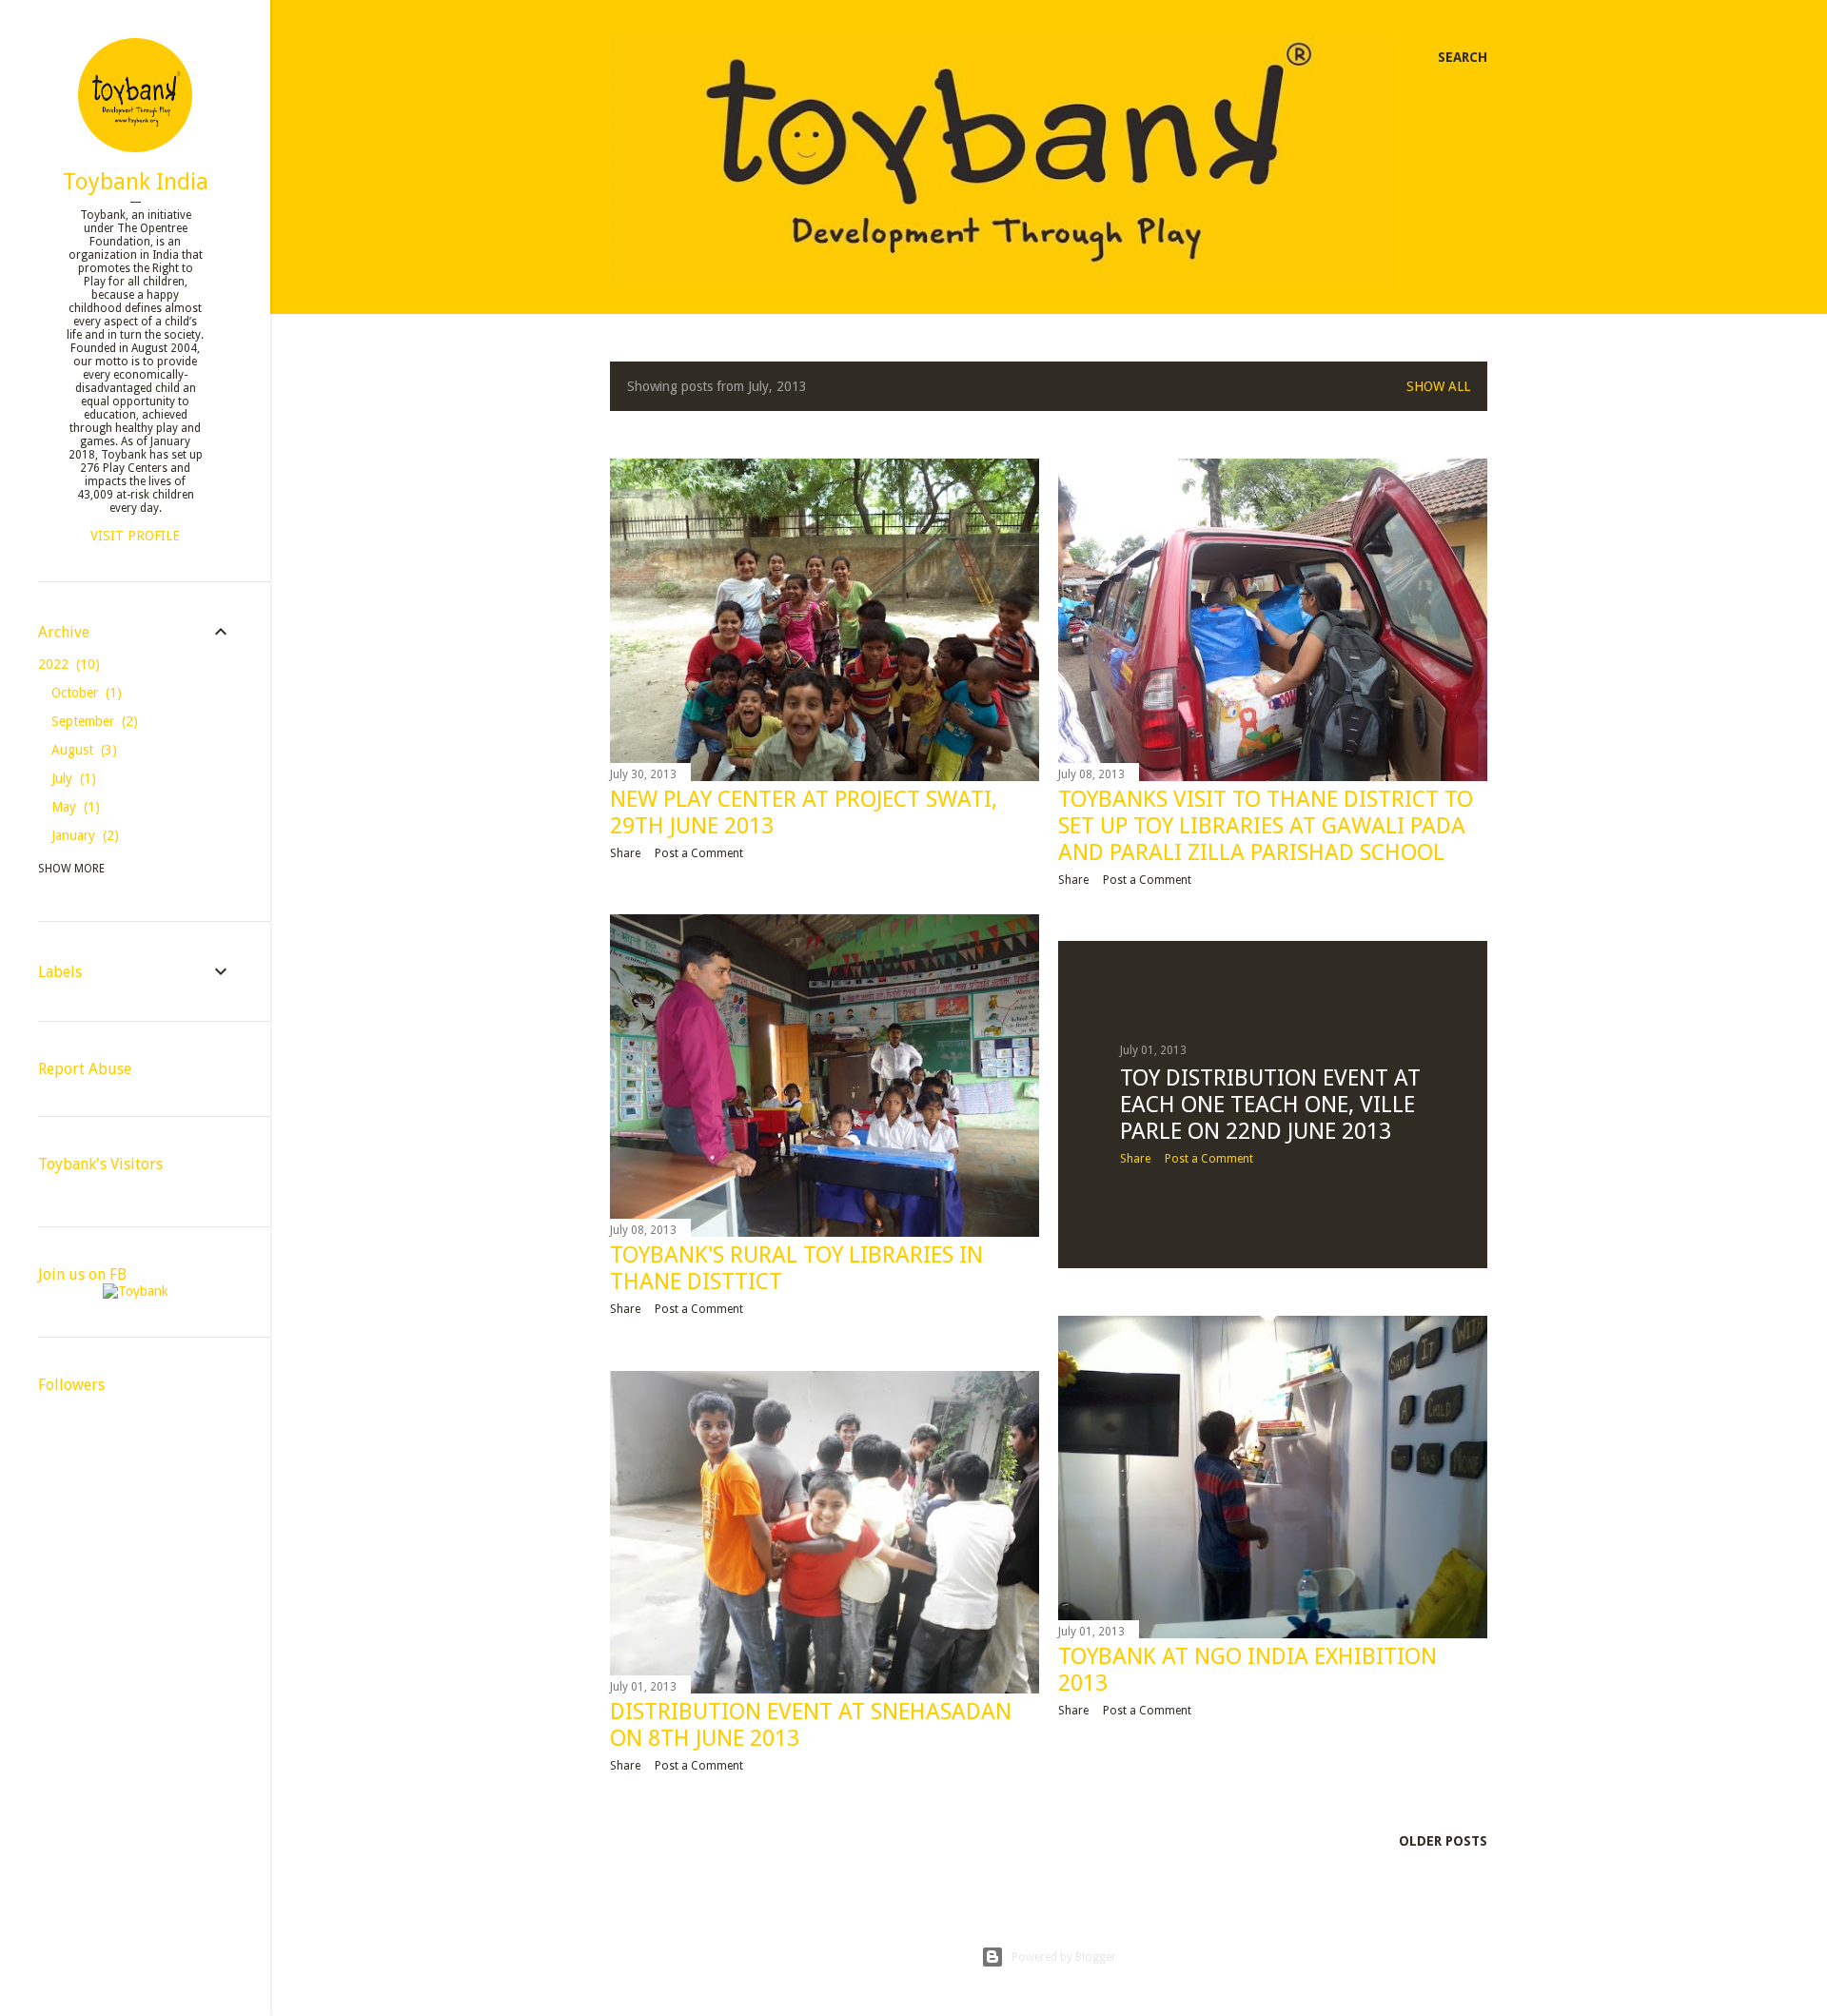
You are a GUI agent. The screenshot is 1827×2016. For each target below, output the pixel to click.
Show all (1438, 386)
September (92, 721)
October (84, 693)
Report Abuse (85, 1069)
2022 (67, 664)
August (82, 750)
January (83, 835)
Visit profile (135, 536)
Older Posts (1443, 1841)
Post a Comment (699, 853)
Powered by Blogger (1064, 1957)
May (73, 807)
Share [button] (625, 853)
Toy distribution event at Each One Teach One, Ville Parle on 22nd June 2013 (1270, 1105)
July (71, 778)
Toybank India (136, 182)
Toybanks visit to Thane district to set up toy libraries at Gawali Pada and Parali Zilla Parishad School (1266, 826)
